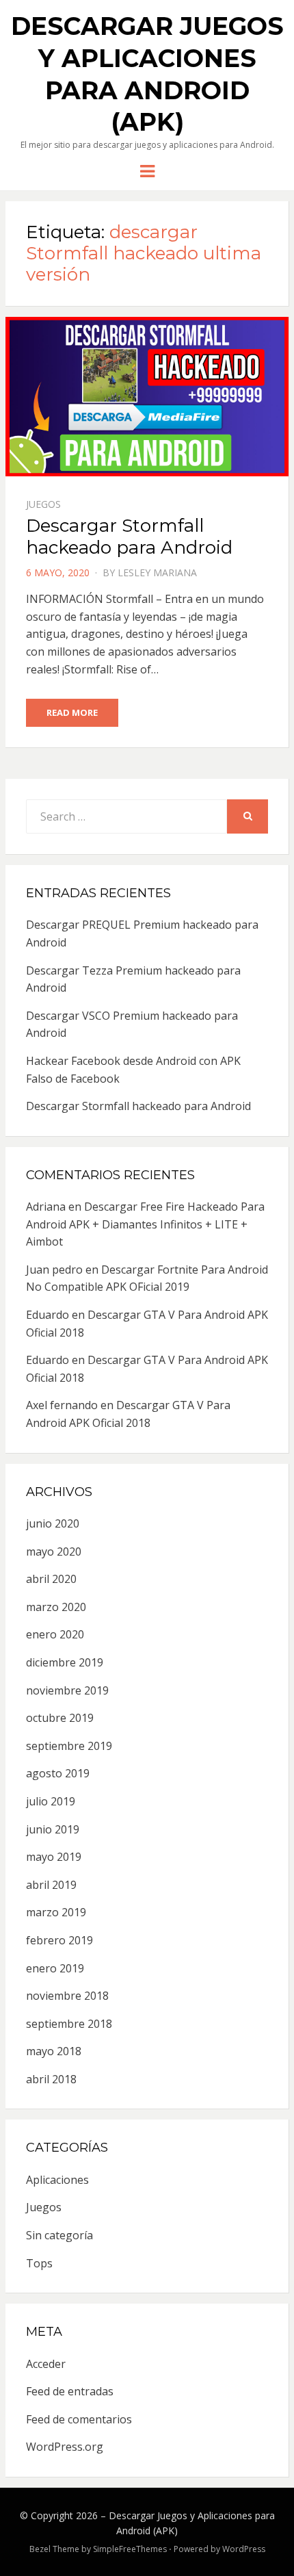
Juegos (43, 504)
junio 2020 (53, 1523)
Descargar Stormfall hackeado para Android (129, 536)
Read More (72, 712)
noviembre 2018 (67, 1996)
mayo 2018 (54, 2051)
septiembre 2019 (69, 1746)
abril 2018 (51, 2079)
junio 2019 (53, 1829)
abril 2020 (51, 1579)
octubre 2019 (60, 1718)
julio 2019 (51, 1801)
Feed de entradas (70, 2391)
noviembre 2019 (67, 1690)
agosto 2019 (58, 1773)
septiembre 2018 (69, 2024)
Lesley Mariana (157, 572)
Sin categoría (59, 2235)
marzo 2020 (56, 1607)
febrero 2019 (59, 1940)
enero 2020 (55, 1634)
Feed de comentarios (79, 2419)
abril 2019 (51, 1885)
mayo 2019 (54, 1857)
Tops (39, 2263)
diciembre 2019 (65, 1662)
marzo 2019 (56, 1912)
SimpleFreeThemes (130, 2549)
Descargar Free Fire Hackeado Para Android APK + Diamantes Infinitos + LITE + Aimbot (145, 1224)
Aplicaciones (57, 2180)
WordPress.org (65, 2447)
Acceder (46, 2364)
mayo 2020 (54, 1551)
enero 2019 (55, 1968)
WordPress (244, 2549)
